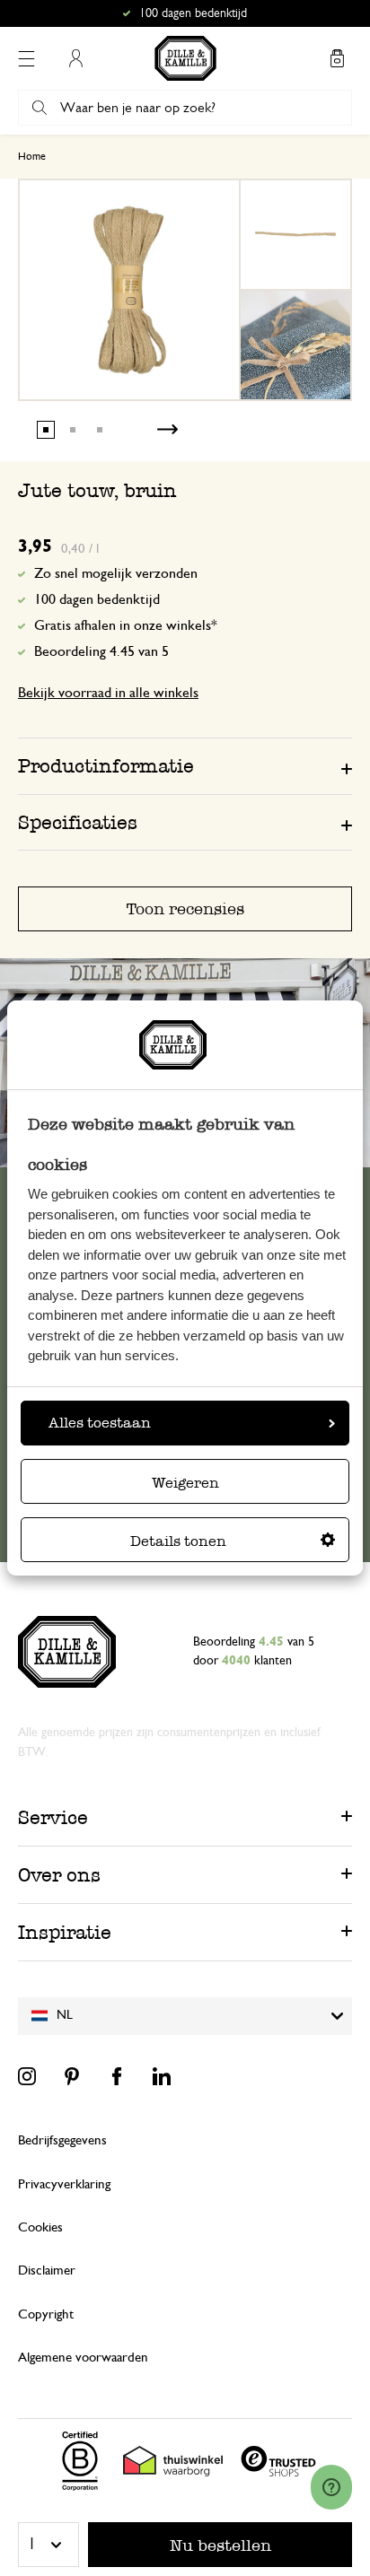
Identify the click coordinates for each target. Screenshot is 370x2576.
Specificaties (78, 822)
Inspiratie (65, 1932)
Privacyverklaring (64, 2184)
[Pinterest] (72, 2076)
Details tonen (178, 1541)
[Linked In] (162, 2076)
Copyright (46, 2314)
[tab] (185, 765)
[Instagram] (27, 2076)
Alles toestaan (100, 1423)
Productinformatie (106, 766)
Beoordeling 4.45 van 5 (101, 651)
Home (32, 156)
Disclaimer (47, 2270)
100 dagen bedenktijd (97, 599)
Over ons (59, 1875)
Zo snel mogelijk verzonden (116, 573)
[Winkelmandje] (337, 58)
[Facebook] (117, 2076)
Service (53, 1817)
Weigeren (185, 1483)
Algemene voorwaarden (83, 2358)
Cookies (40, 2227)
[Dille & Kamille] (185, 58)
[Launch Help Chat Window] (331, 2487)
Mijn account (75, 58)
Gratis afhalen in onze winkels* (193, 13)
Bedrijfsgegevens (62, 2140)
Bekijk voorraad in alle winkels (108, 693)
